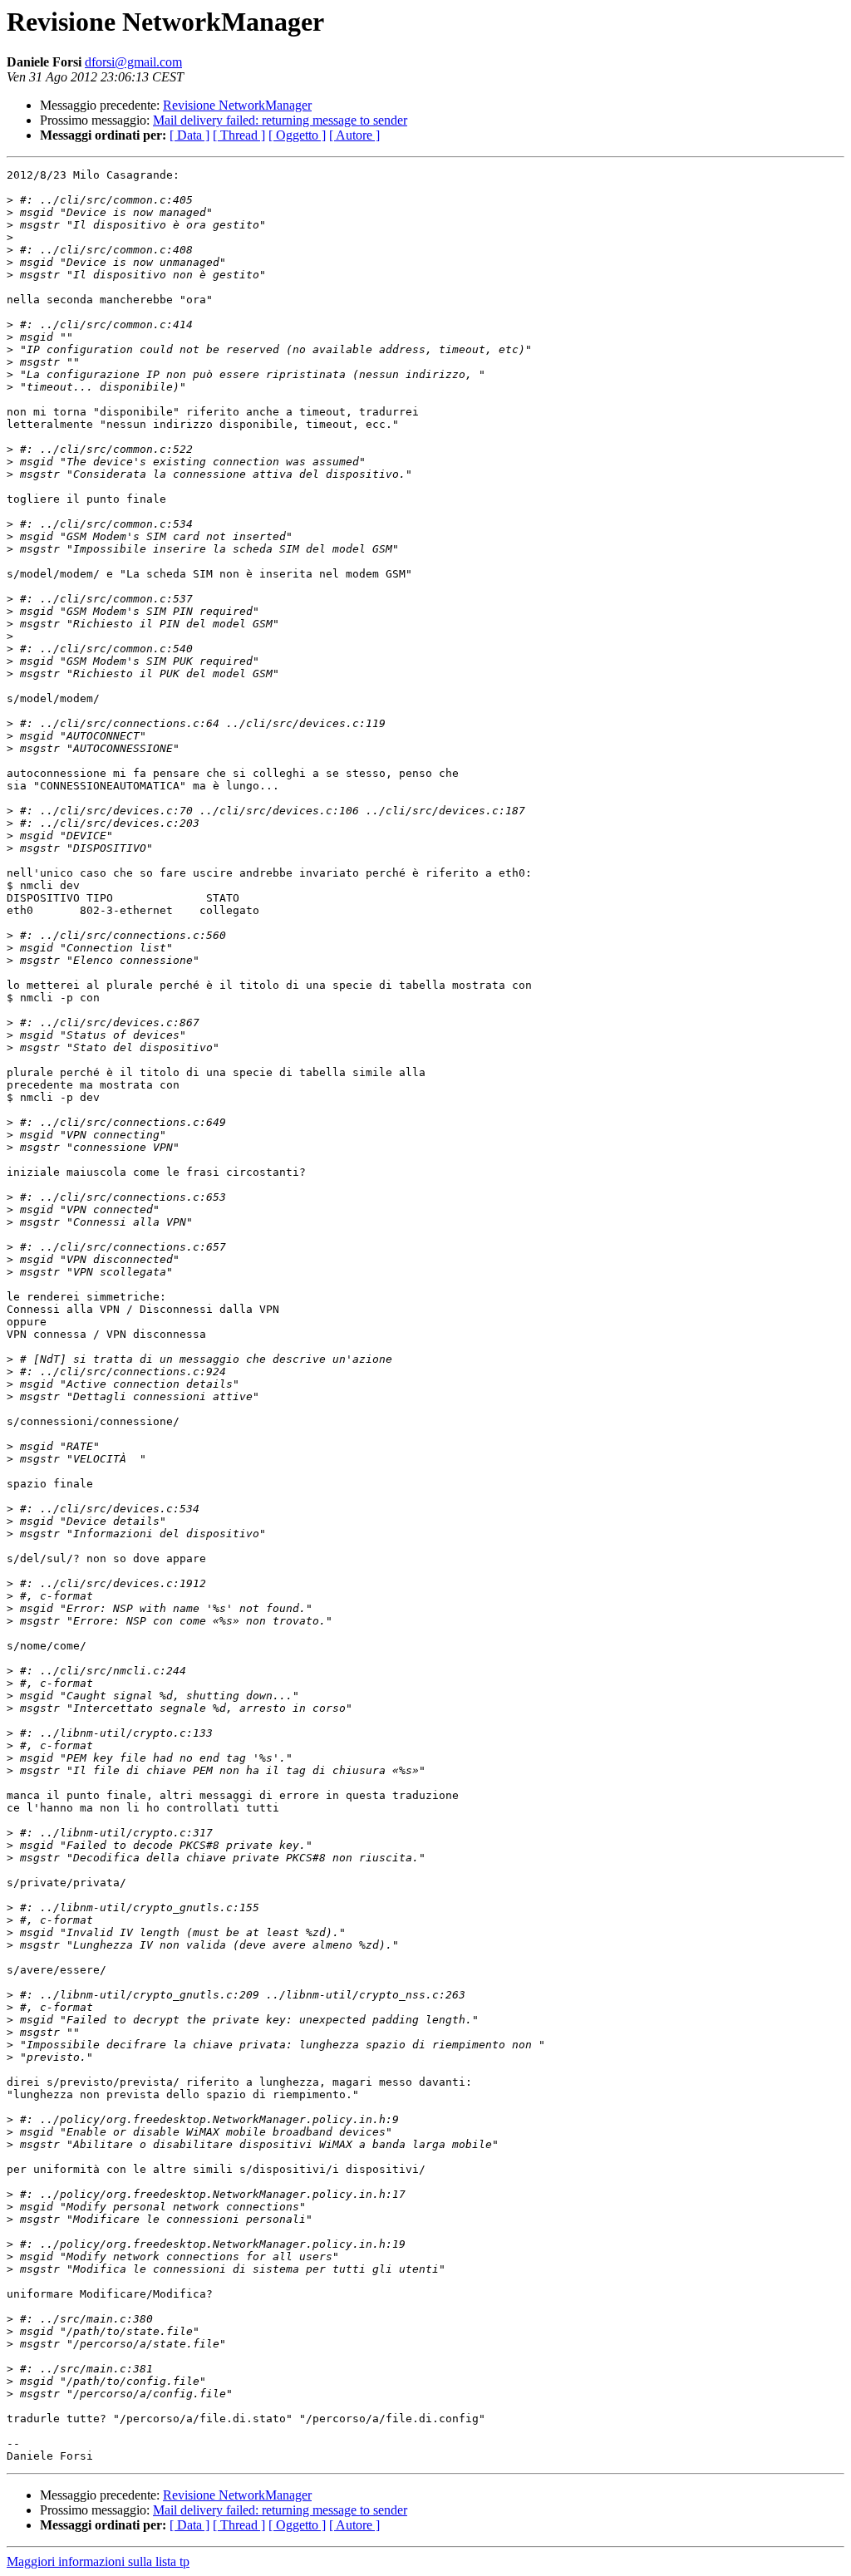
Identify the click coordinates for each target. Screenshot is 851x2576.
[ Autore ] (354, 135)
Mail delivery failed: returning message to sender (280, 120)
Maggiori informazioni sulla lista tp (98, 2561)
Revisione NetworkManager (237, 105)
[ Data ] (189, 135)
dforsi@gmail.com (133, 62)
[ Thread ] (239, 135)
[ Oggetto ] (297, 135)
